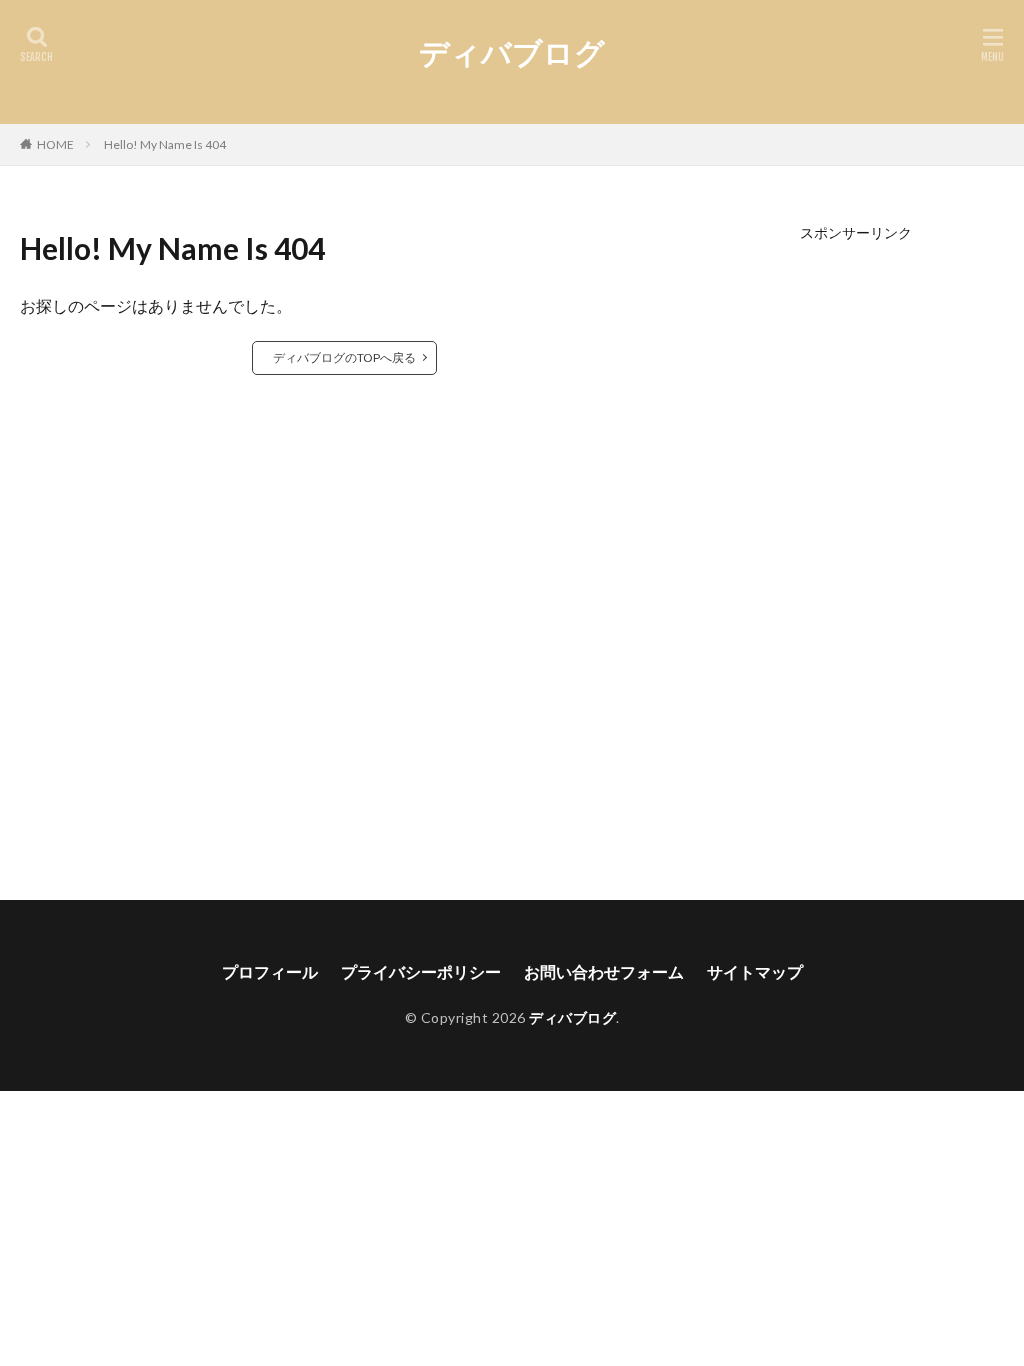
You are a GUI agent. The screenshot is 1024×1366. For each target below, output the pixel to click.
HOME (55, 144)
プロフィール (270, 971)
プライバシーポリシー (421, 971)
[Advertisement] (856, 540)
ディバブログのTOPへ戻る (344, 357)
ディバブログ (512, 52)
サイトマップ (755, 971)
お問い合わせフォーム (604, 971)
